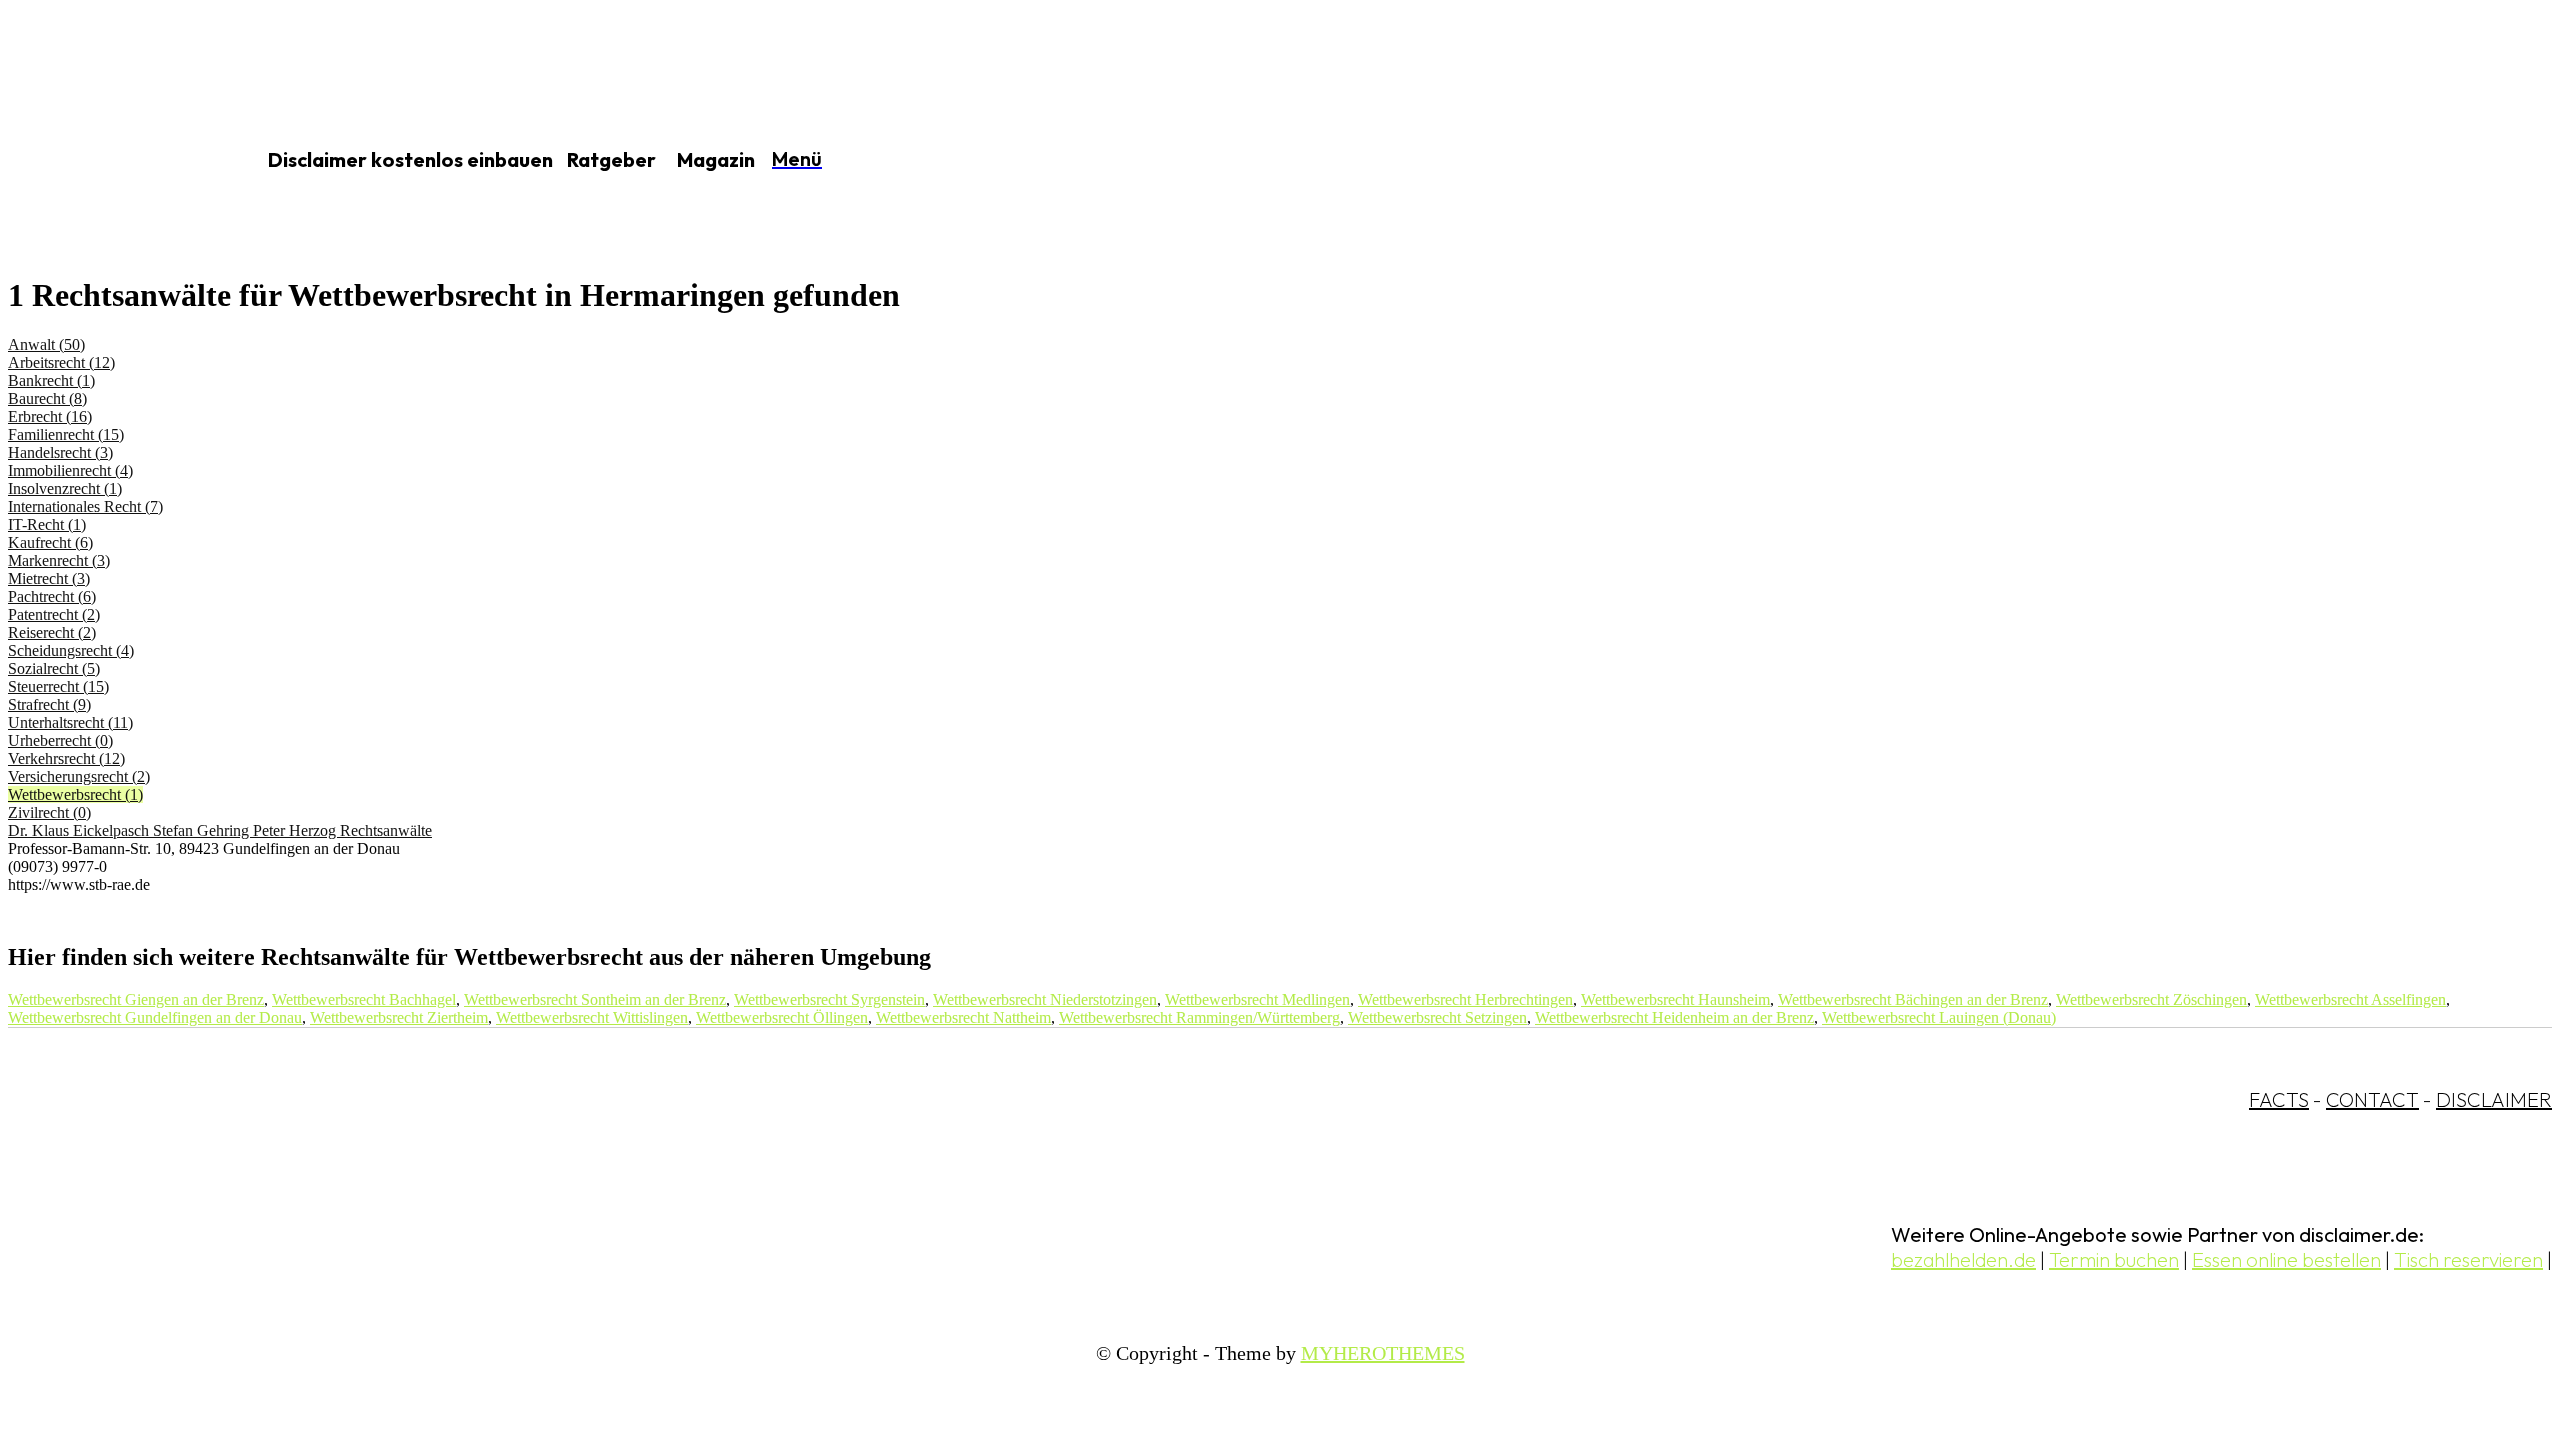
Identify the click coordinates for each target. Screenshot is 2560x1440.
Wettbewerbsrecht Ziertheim (399, 1017)
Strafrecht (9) (49, 704)
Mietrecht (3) (49, 578)
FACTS (2279, 1099)
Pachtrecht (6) (52, 596)
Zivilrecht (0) (49, 812)
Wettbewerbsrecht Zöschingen (2151, 999)
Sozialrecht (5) (54, 668)
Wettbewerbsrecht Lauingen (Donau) (1939, 1017)
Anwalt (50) (46, 344)
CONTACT (2372, 1099)
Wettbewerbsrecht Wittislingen (592, 1017)
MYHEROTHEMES (1383, 1353)
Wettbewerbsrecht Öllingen (782, 1017)
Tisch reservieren (2468, 1259)
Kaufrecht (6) (50, 542)
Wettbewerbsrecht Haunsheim (1675, 999)
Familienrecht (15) (66, 434)
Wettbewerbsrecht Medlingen (1257, 999)
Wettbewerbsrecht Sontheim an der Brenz (595, 999)
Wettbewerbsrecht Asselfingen (2350, 999)
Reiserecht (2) (52, 632)
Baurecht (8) (47, 398)
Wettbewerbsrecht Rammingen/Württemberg (1199, 1017)
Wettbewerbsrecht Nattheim (963, 1017)
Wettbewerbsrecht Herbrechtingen (1465, 999)
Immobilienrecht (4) (70, 470)
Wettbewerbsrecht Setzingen (1437, 1017)
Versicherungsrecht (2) (79, 776)
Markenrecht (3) (59, 560)
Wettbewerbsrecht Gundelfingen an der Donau (155, 1017)
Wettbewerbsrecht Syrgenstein (829, 999)
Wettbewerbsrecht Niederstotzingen (1045, 999)
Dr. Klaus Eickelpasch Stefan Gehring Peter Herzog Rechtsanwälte (220, 830)
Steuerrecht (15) (58, 686)
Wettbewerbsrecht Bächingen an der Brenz (1913, 999)
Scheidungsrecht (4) (71, 650)
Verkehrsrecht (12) (66, 758)
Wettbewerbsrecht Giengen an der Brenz (136, 999)
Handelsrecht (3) (60, 452)
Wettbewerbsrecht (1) (75, 794)
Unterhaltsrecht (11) (70, 722)
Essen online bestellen (2286, 1259)
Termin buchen (2114, 1259)
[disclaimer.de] (108, 161)
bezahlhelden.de (1963, 1259)
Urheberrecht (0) (60, 740)
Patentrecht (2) (54, 614)
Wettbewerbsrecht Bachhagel (364, 999)
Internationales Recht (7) (85, 506)
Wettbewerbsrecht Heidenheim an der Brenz (1674, 1017)
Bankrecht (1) (51, 380)
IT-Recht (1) (47, 524)
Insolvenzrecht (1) (65, 488)
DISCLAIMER (2494, 1099)
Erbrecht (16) (50, 416)
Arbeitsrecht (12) (61, 362)
